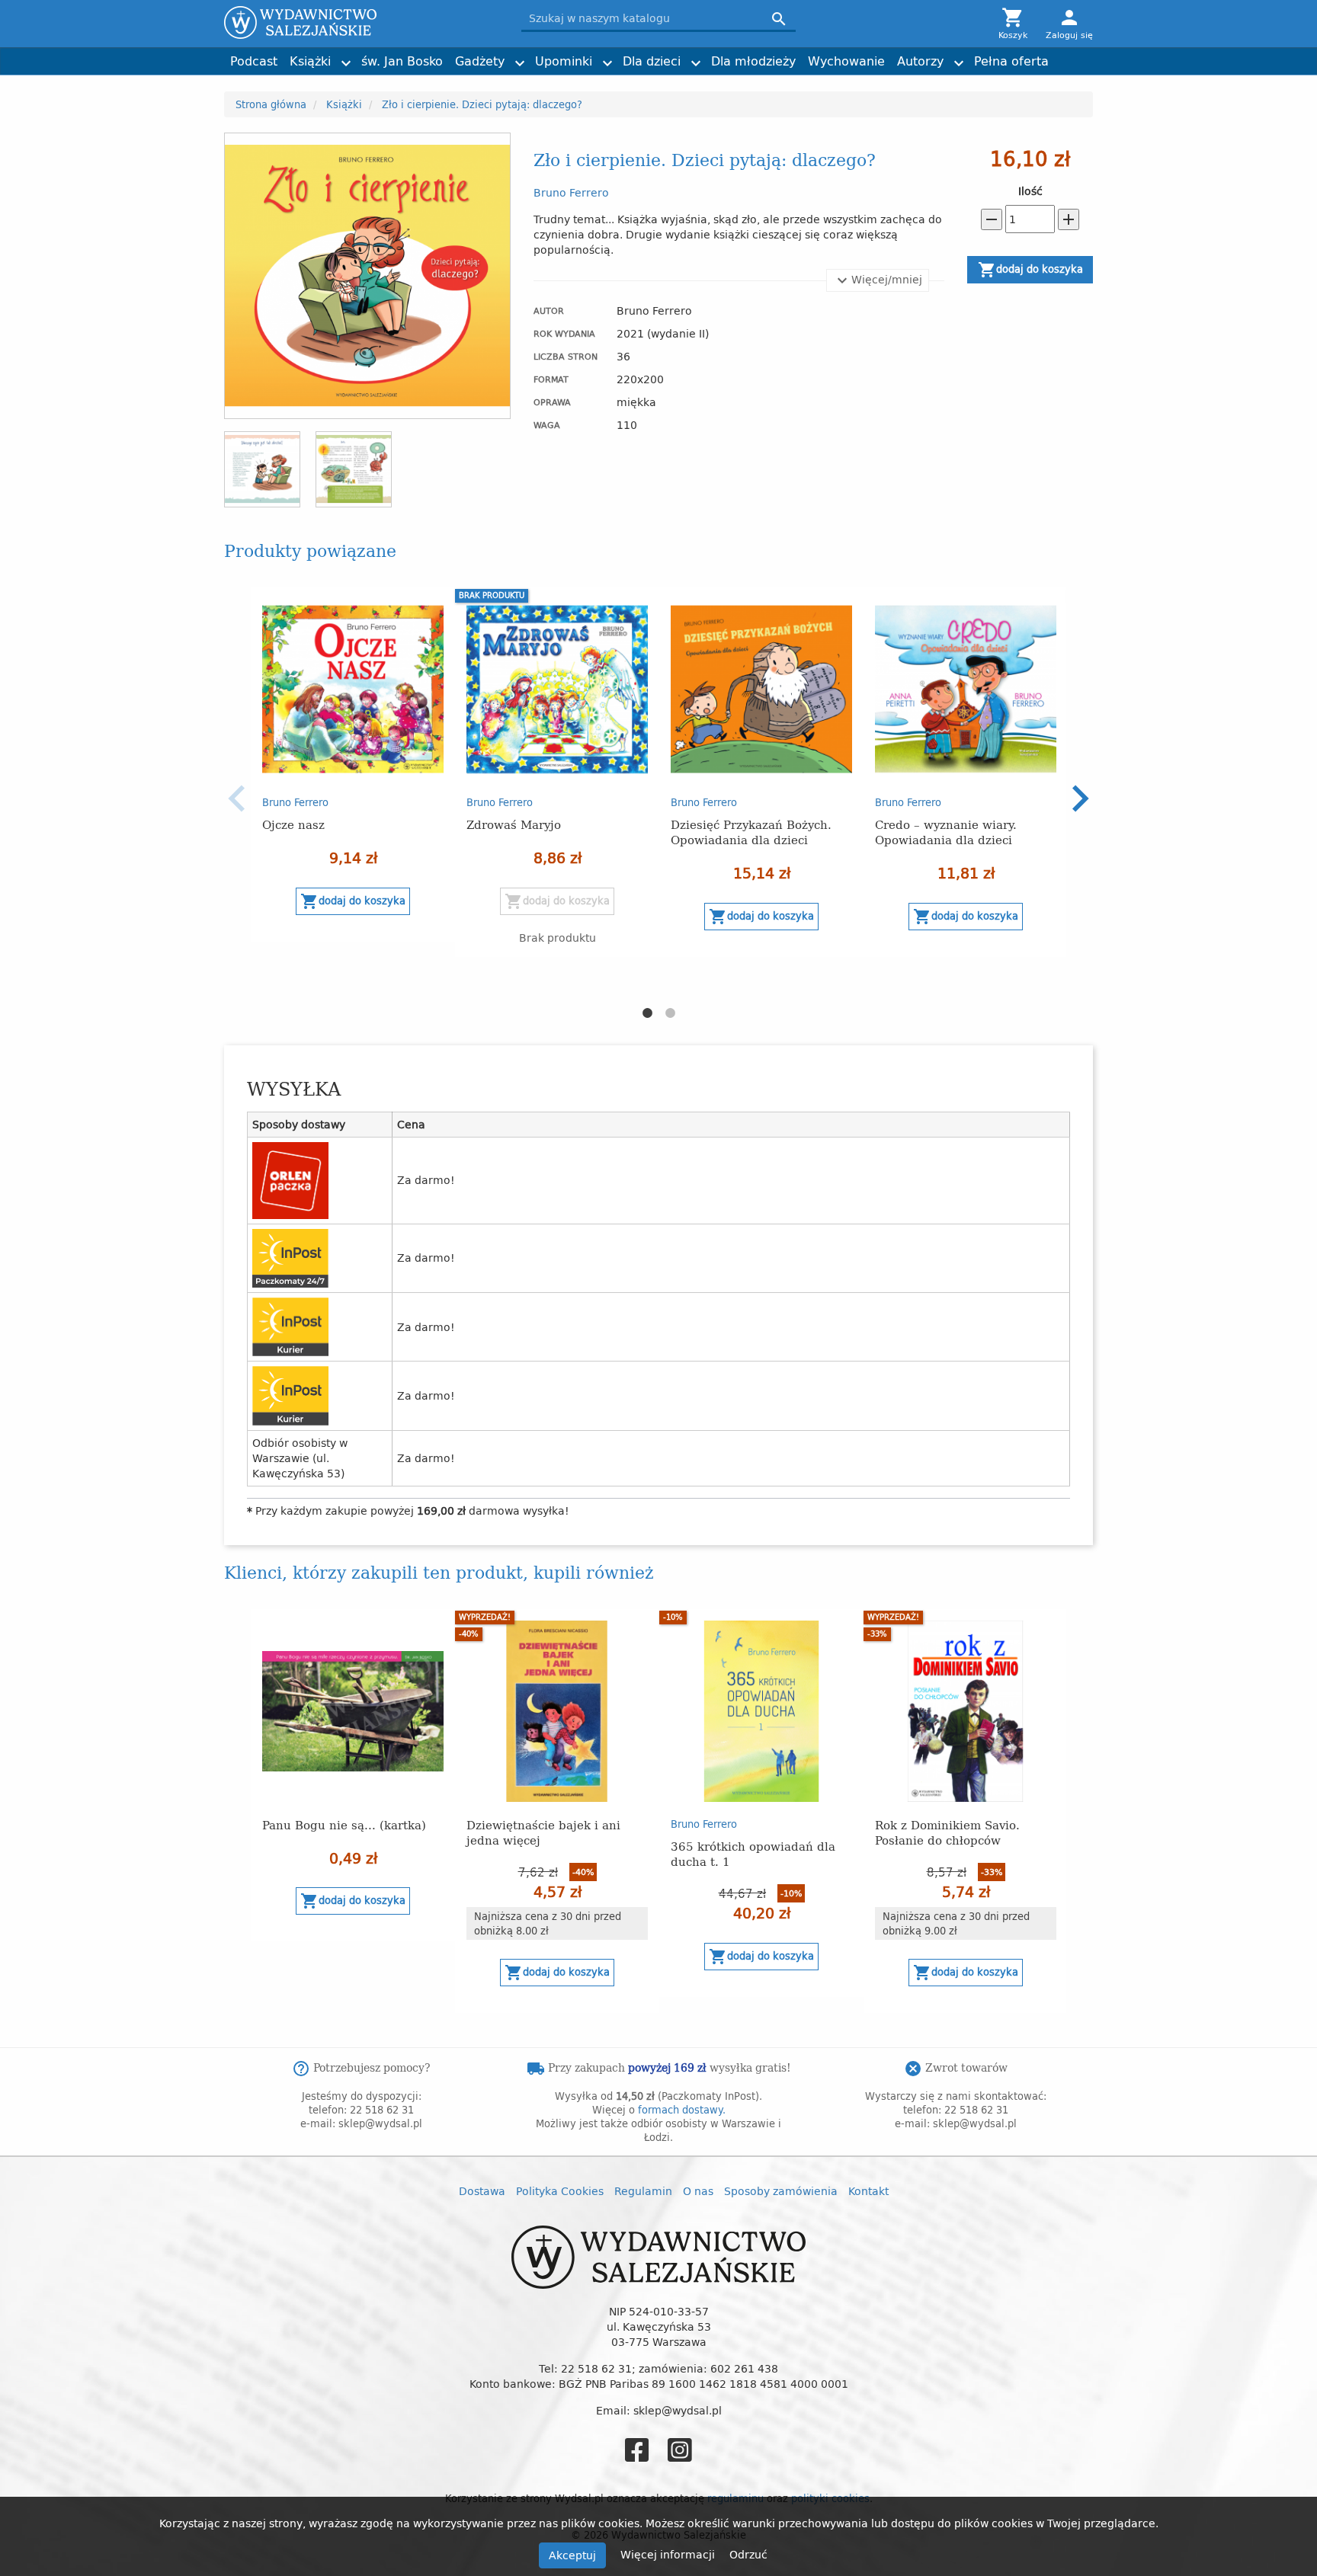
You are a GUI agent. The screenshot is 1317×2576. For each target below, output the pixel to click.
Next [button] (1080, 798)
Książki (310, 61)
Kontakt (868, 2191)
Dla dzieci (652, 61)
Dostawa (482, 2191)
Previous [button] (237, 798)
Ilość (1030, 191)
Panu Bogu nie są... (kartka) (344, 1824)
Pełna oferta (1011, 61)
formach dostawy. (682, 2110)
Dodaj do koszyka (1030, 270)
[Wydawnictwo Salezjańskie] (361, 22)
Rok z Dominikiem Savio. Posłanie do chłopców (947, 1832)
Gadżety (480, 61)
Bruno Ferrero (571, 192)
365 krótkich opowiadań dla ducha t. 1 (753, 1853)
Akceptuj (572, 2555)
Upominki (564, 61)
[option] (353, 765)
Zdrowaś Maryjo (514, 824)
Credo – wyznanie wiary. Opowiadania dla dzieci (946, 832)
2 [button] (670, 1013)
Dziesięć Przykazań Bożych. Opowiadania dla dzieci (751, 832)
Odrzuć (748, 2554)
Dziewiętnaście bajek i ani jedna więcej (543, 1832)
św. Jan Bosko (402, 61)
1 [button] (647, 1013)
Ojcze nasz (293, 824)
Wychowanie (846, 61)
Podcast (254, 61)
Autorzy (920, 61)
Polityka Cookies (560, 2191)
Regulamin (643, 2191)
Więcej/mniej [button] (887, 279)
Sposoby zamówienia (781, 2191)
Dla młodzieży (753, 61)
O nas (698, 2191)
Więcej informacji (669, 2554)
